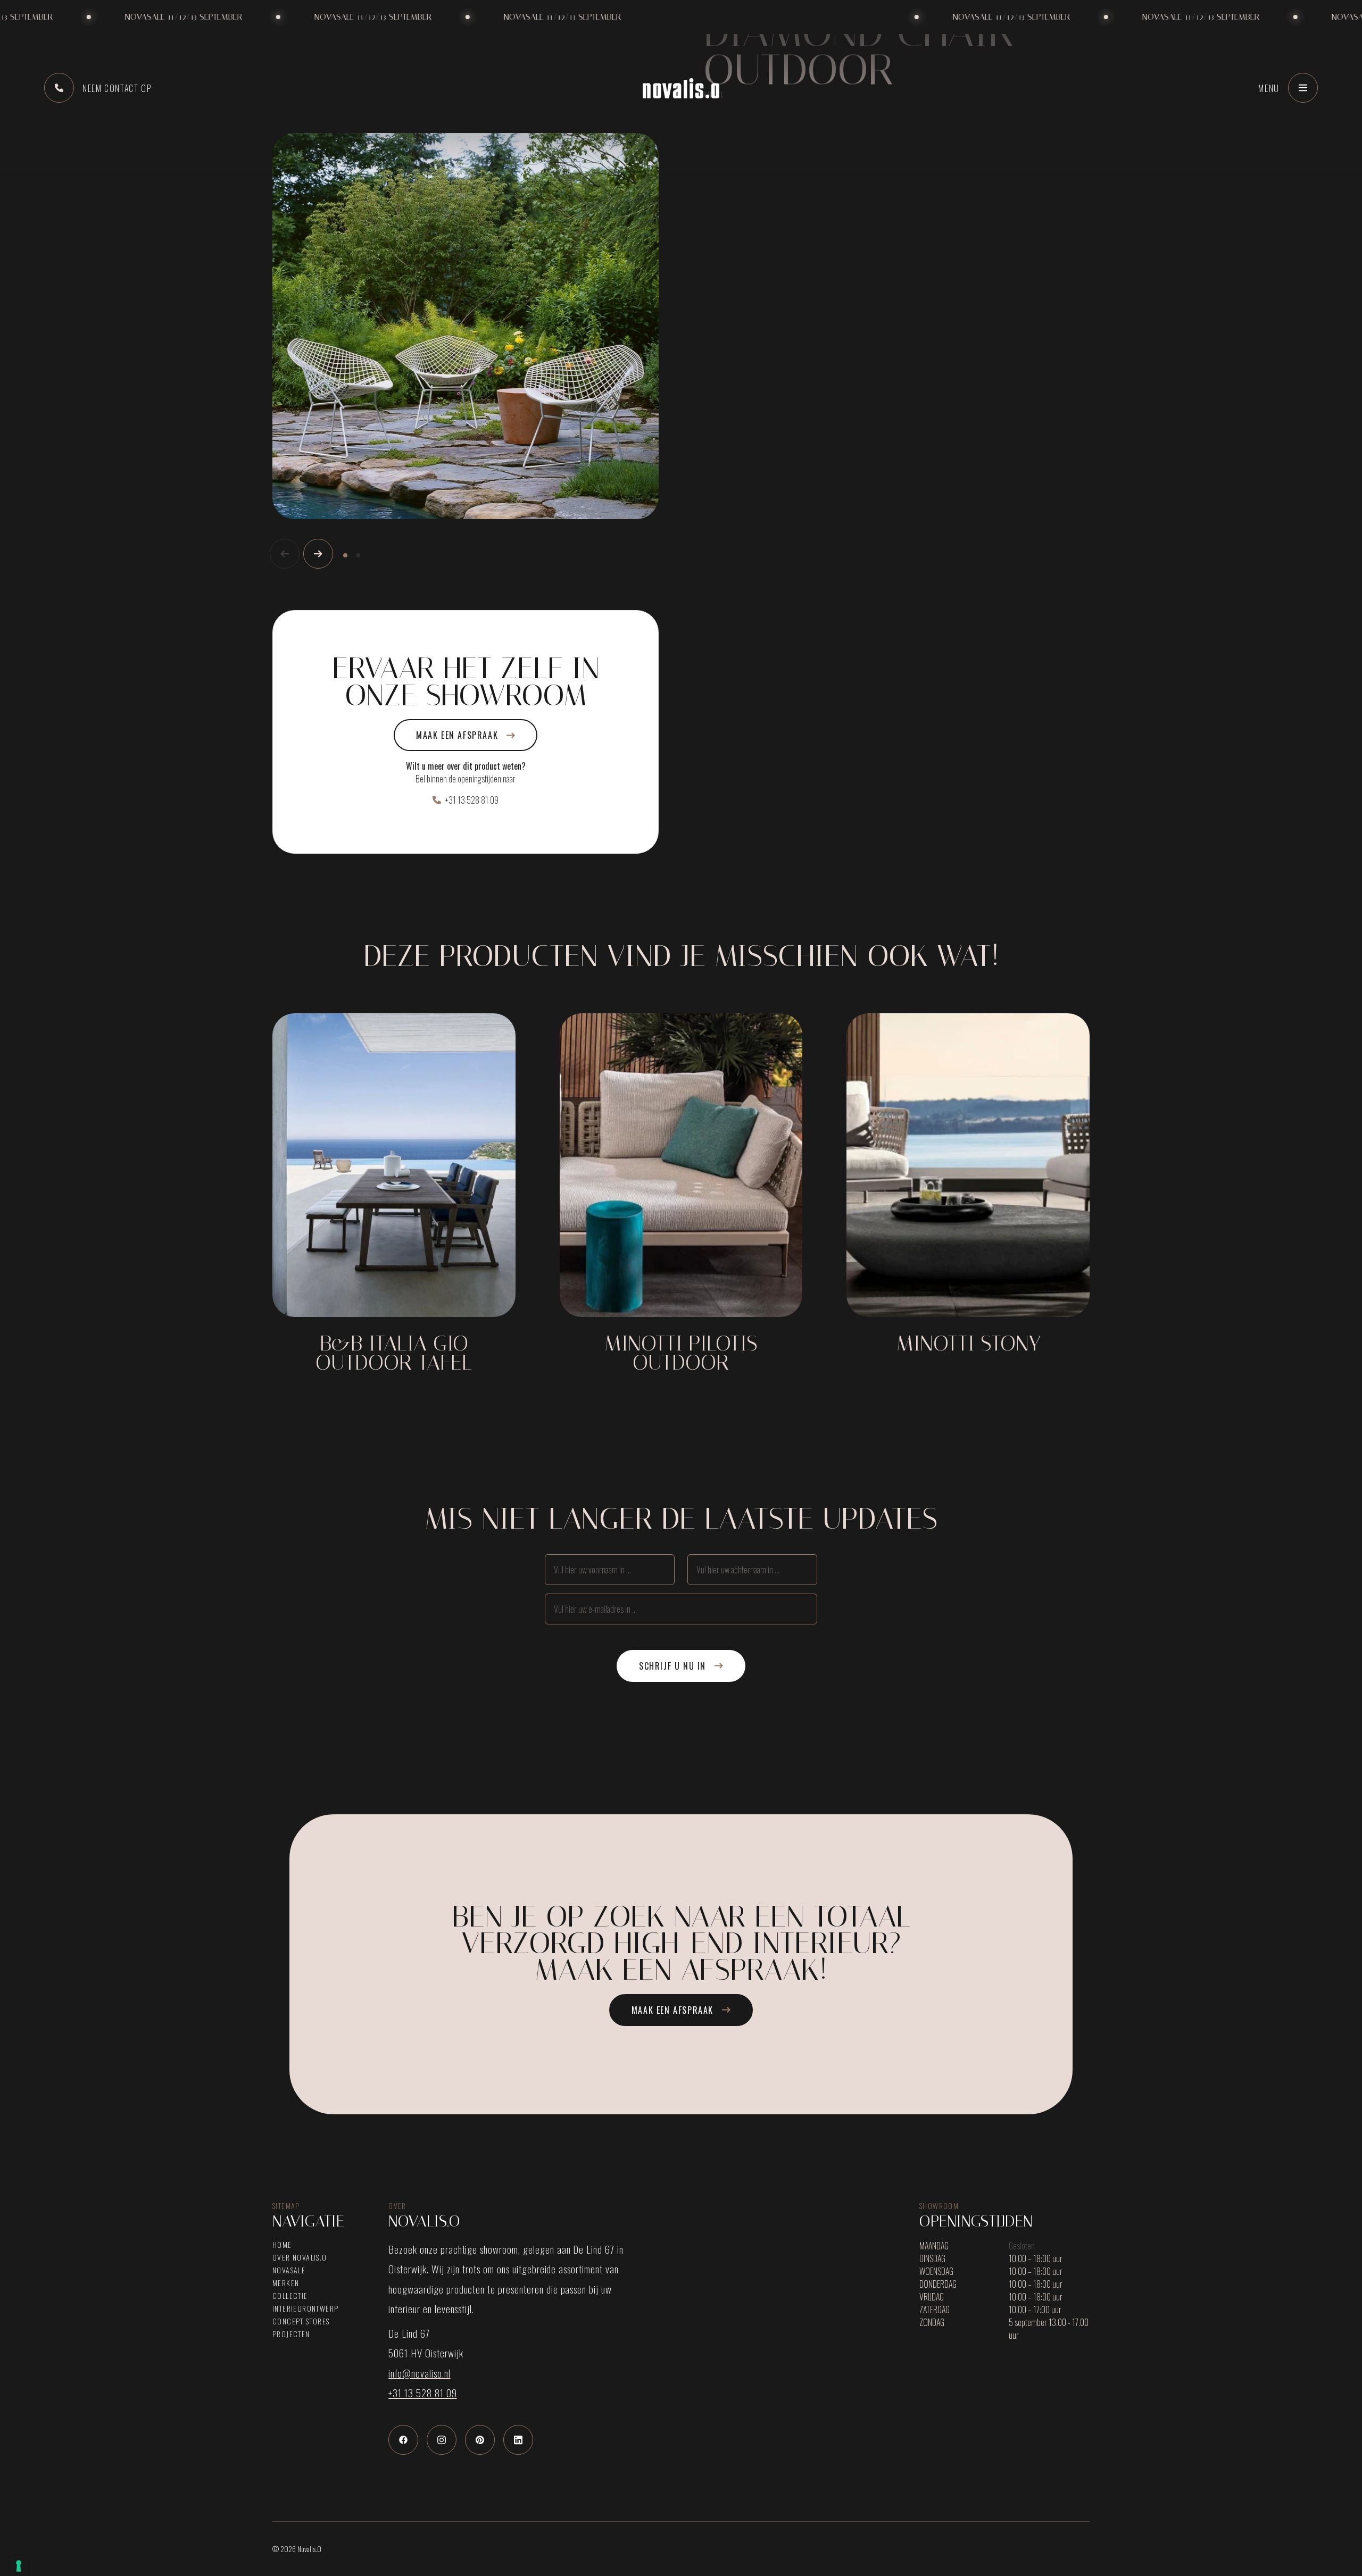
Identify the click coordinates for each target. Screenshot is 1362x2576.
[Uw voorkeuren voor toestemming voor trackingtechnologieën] (19, 2566)
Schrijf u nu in (672, 1666)
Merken (286, 2283)
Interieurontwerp (305, 2308)
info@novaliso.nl (419, 2373)
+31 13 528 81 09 (472, 800)
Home (282, 2245)
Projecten (291, 2334)
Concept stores (301, 2321)
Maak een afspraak (457, 735)
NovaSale (289, 2270)
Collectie (290, 2296)
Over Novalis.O (300, 2257)
